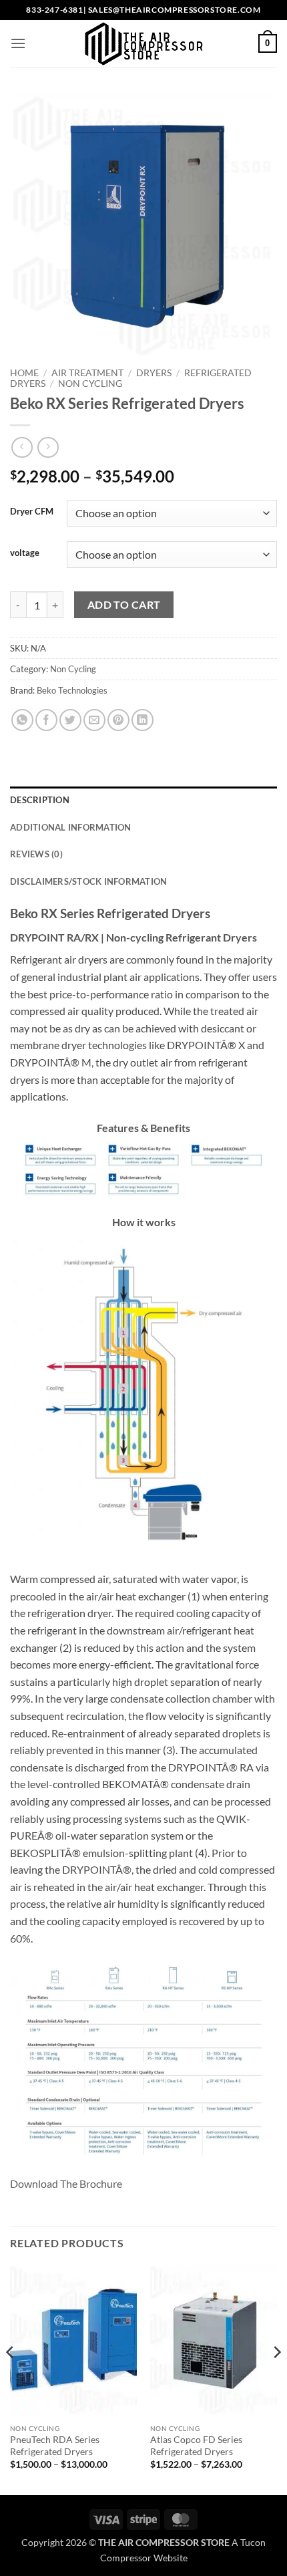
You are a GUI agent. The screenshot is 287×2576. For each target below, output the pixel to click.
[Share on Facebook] (46, 720)
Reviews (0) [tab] (36, 854)
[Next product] (22, 447)
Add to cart (124, 605)
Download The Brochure (66, 2183)
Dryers (154, 373)
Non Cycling (90, 384)
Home (24, 373)
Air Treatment (87, 373)
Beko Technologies (72, 690)
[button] (18, 43)
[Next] (276, 2379)
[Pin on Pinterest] (118, 720)
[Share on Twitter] (70, 720)
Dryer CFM (32, 512)
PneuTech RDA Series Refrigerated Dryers (55, 2446)
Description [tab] (40, 800)
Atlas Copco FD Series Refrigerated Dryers (196, 2446)
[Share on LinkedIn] (142, 720)
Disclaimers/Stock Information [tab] (88, 881)
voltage (25, 553)
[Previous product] (48, 447)
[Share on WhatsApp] (22, 720)
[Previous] (11, 2379)
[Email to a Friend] (94, 720)
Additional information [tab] (71, 827)
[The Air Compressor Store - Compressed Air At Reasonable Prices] (143, 43)
